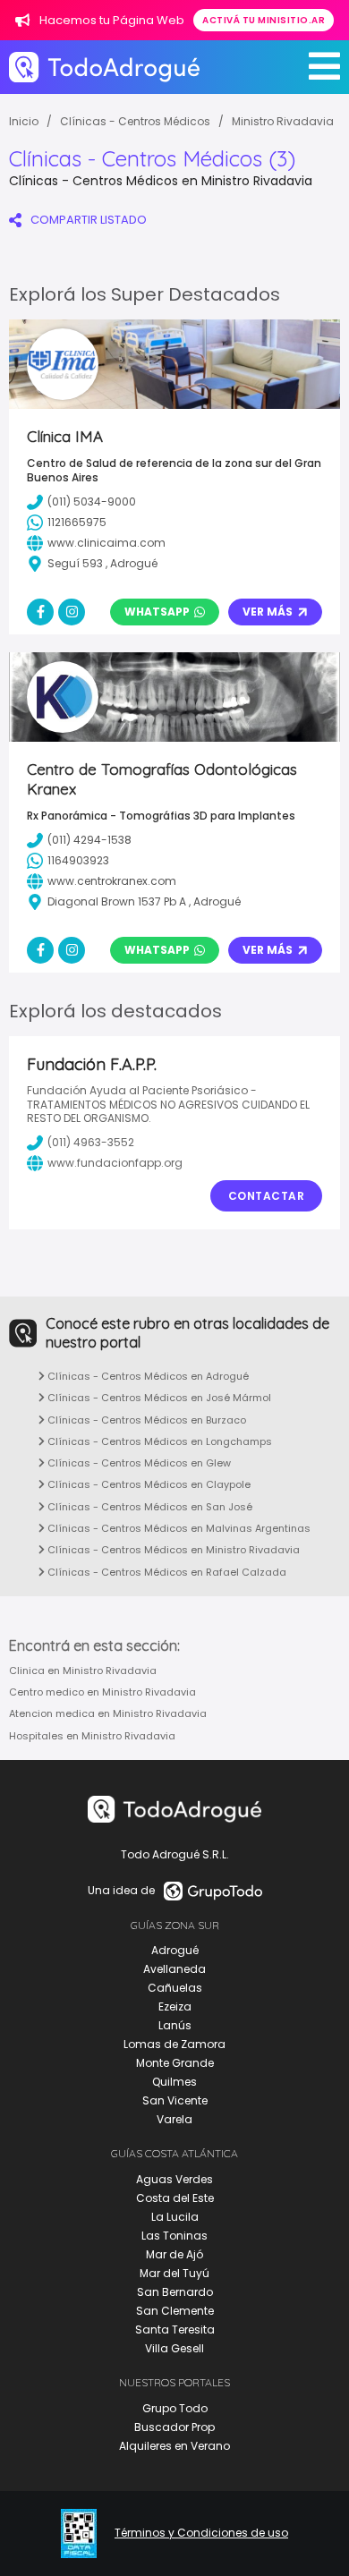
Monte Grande (175, 2063)
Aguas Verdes (174, 2179)
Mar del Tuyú (174, 2273)
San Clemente (175, 2311)
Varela (174, 2119)
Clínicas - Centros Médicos (135, 121)
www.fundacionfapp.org (115, 1163)
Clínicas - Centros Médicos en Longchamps (158, 1441)
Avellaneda (174, 1969)
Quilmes (174, 2082)
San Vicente (175, 2100)
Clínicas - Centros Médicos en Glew (138, 1463)
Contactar (267, 1196)
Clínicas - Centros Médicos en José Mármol (158, 1398)
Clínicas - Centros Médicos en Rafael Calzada (166, 1572)
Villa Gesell (174, 2348)
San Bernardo (175, 2292)
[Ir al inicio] (104, 67)
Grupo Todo (175, 2408)
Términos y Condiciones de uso (201, 2533)
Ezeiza (175, 2006)
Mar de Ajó (174, 2254)
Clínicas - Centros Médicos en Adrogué (147, 1376)
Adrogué (175, 1950)
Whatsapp (157, 612)
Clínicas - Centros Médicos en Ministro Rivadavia (172, 1550)
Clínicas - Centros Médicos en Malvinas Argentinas (178, 1528)
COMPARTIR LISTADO (89, 220)
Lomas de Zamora (174, 2044)
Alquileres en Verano (174, 2446)
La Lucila (175, 2217)
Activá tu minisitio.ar (264, 20)
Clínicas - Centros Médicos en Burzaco (145, 1420)
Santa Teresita (175, 2329)
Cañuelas (175, 1988)
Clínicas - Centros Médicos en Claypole (148, 1484)
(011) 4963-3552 (91, 1142)
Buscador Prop (174, 2427)
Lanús (175, 2025)
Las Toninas (174, 2236)
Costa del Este (175, 2198)
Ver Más (268, 612)
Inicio (24, 121)
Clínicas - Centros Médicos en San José (149, 1507)
